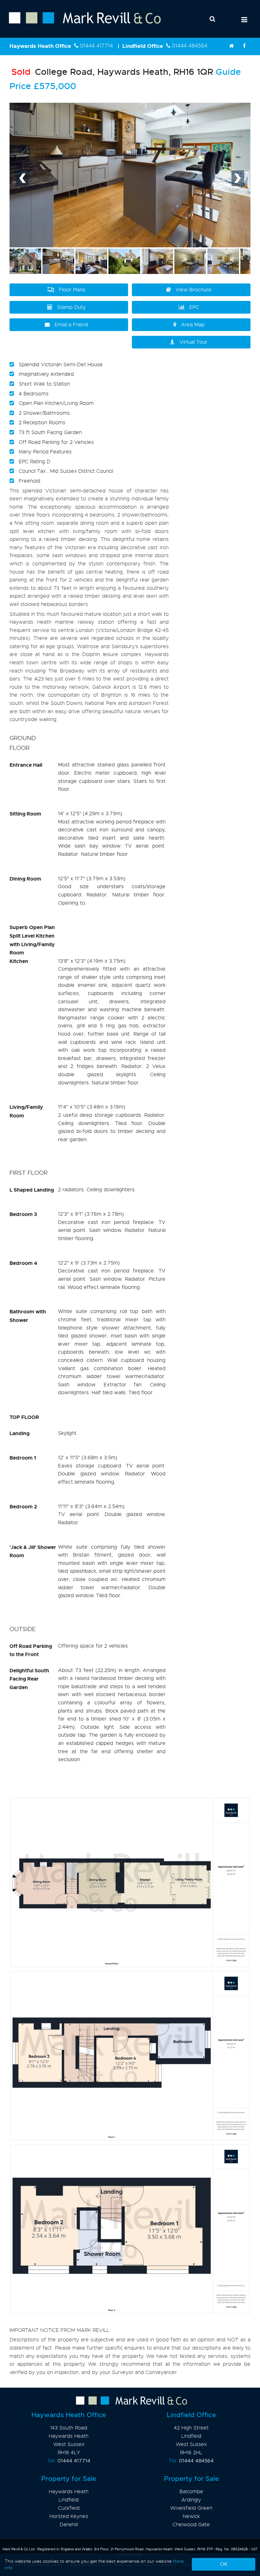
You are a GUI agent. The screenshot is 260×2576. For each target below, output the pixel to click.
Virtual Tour (193, 342)
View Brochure (194, 290)
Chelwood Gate (191, 2525)
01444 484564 (190, 46)
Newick (191, 2516)
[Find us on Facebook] (244, 46)
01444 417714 (96, 46)
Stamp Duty (71, 307)
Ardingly (191, 2500)
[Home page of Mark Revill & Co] (80, 24)
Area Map (193, 325)
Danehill (69, 2525)
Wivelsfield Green (191, 2508)
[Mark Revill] (231, 46)
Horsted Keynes (69, 2516)
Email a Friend (71, 325)
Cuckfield (69, 2508)
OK (224, 2564)
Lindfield (69, 2500)
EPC (194, 307)
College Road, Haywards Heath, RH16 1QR (112, 72)
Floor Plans (72, 290)
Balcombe (191, 2492)
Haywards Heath (69, 2492)
